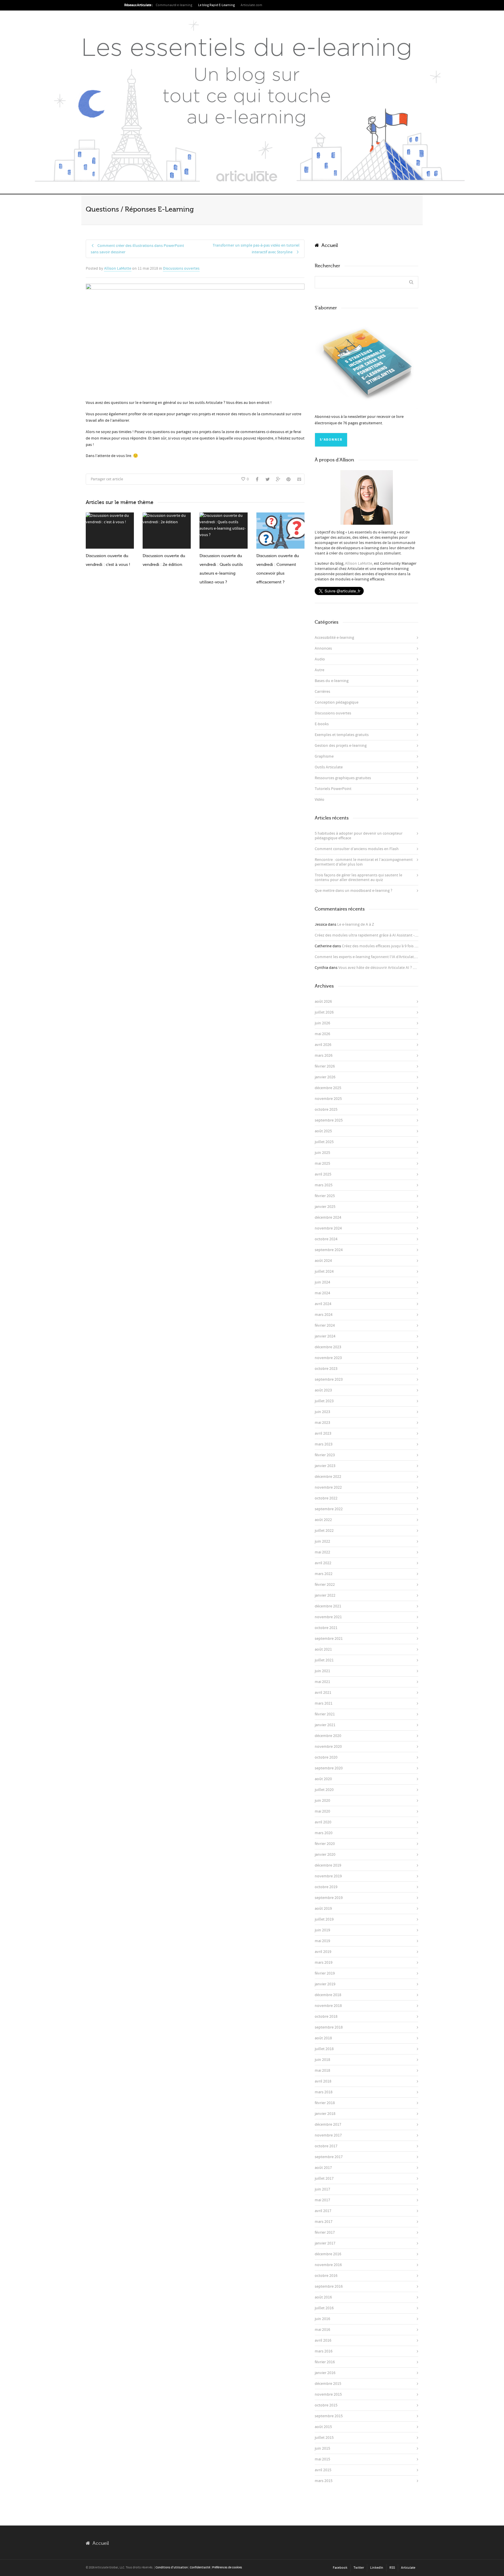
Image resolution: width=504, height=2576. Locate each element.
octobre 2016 (326, 2276)
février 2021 (325, 1714)
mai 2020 (322, 1811)
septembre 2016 (329, 2287)
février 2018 (325, 2103)
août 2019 (323, 1909)
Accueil (328, 245)
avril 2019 (323, 1952)
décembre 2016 (328, 2254)
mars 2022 (324, 1574)
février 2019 (325, 1973)
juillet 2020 (324, 1790)
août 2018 (323, 2038)
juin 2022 (322, 1541)
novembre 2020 (328, 1747)
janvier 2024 (325, 1336)
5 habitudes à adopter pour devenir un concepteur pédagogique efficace (359, 836)
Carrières (322, 692)
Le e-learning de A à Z (356, 925)
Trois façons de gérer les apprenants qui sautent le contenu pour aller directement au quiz (358, 878)
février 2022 (325, 1585)
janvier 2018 (325, 2114)
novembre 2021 (328, 1617)
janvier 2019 (325, 1984)
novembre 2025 (328, 1099)
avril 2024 (323, 1304)
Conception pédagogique (337, 702)
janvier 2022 (325, 1595)
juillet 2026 (324, 1012)
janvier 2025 (325, 1207)
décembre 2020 (328, 1736)
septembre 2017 (329, 2157)
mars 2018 (324, 2092)
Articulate (408, 2568)
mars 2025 (324, 1185)
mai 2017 (322, 2200)
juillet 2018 (324, 2049)
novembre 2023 (328, 1358)
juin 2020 (322, 1801)
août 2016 (323, 2297)
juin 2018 (322, 2060)
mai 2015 (322, 2459)
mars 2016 (324, 2351)
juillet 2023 (324, 1401)
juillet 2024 (324, 1272)
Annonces (323, 648)
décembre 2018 (328, 1995)
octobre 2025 (326, 1110)
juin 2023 (322, 1412)
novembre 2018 (328, 2006)
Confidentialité (200, 2568)
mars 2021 (324, 1703)
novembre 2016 (328, 2265)
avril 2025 (323, 1174)
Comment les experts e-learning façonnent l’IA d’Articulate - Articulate (375, 957)
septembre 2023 (329, 1379)
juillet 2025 (324, 1142)
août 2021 (323, 1649)
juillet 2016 (324, 2308)
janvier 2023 (325, 1466)
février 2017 (325, 2233)
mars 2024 (324, 1315)
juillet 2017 (324, 2179)
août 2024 (323, 1261)
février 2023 (325, 1455)
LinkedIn (377, 2568)
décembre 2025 (328, 1088)
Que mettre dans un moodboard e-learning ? (353, 891)
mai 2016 (322, 2330)
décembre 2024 (328, 1218)
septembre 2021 (329, 1639)
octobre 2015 (326, 2405)
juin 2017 (322, 2189)
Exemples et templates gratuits (342, 735)
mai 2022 (322, 1552)
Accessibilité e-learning (334, 638)
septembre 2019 (329, 1898)
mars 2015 (324, 2481)
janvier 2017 (325, 2243)
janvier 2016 (325, 2373)
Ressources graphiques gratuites (343, 778)
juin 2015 (322, 2448)
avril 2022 (323, 1563)
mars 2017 (324, 2222)
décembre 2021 (328, 1606)
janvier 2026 (325, 1077)
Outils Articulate (329, 767)
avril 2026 (323, 1045)
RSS (392, 2568)
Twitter (359, 2568)
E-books (322, 724)
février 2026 (325, 1066)
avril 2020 (323, 1822)
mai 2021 (322, 1682)
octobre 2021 (326, 1628)
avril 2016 (323, 2340)
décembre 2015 (328, 2384)
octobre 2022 (326, 1498)
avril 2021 (323, 1693)
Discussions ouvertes (181, 268)
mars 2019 (324, 1963)
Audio (320, 659)
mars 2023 (324, 1444)
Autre (320, 670)
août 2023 (323, 1390)
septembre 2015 (329, 2416)
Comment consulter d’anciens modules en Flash (357, 849)
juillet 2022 (324, 1531)
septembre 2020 (329, 1768)
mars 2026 (324, 1056)
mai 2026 (322, 1034)
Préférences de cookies (227, 2568)
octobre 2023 (326, 1369)
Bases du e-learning (332, 681)
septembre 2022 (329, 1509)
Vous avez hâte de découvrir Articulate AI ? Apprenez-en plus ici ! (394, 968)
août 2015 (323, 2427)
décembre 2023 (328, 1347)
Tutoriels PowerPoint (333, 789)
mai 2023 (322, 1423)
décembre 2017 (328, 2125)
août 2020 (323, 1779)
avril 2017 (323, 2211)
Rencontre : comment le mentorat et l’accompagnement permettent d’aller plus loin (364, 862)
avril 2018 (323, 2081)
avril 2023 (323, 1433)
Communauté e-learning (174, 5)
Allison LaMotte (118, 268)
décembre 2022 (328, 1477)
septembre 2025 (329, 1120)
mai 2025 (322, 1164)
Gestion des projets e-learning (341, 746)
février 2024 (325, 1326)
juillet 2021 (324, 1660)
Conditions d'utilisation (172, 2568)
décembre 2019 (328, 1865)
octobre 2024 (326, 1239)
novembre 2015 (328, 2394)
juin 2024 (322, 1282)
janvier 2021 (325, 1725)
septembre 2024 (329, 1250)
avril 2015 (323, 2470)
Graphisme (324, 756)
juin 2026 (322, 1023)
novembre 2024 (328, 1228)
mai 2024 (322, 1293)
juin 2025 (322, 1153)
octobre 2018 (326, 2017)
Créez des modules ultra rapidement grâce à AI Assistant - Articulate (373, 935)
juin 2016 (322, 2319)
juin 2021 (322, 1671)
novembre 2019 (328, 1876)
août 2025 (323, 1131)
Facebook (340, 2568)
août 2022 (323, 1520)
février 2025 (325, 1196)
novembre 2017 (328, 2135)
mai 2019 (322, 1941)
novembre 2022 (328, 1487)
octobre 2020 (326, 1757)
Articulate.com (251, 5)
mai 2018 (322, 2071)
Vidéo (320, 800)
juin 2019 (322, 1930)
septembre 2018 (329, 2027)
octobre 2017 (326, 2146)
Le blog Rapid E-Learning (216, 5)
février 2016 (325, 2362)
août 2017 (323, 2168)
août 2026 (323, 1002)
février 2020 (325, 1844)
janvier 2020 (325, 1855)
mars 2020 (324, 1833)
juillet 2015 (324, 2438)
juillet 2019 (324, 1919)
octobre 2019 (326, 1887)
